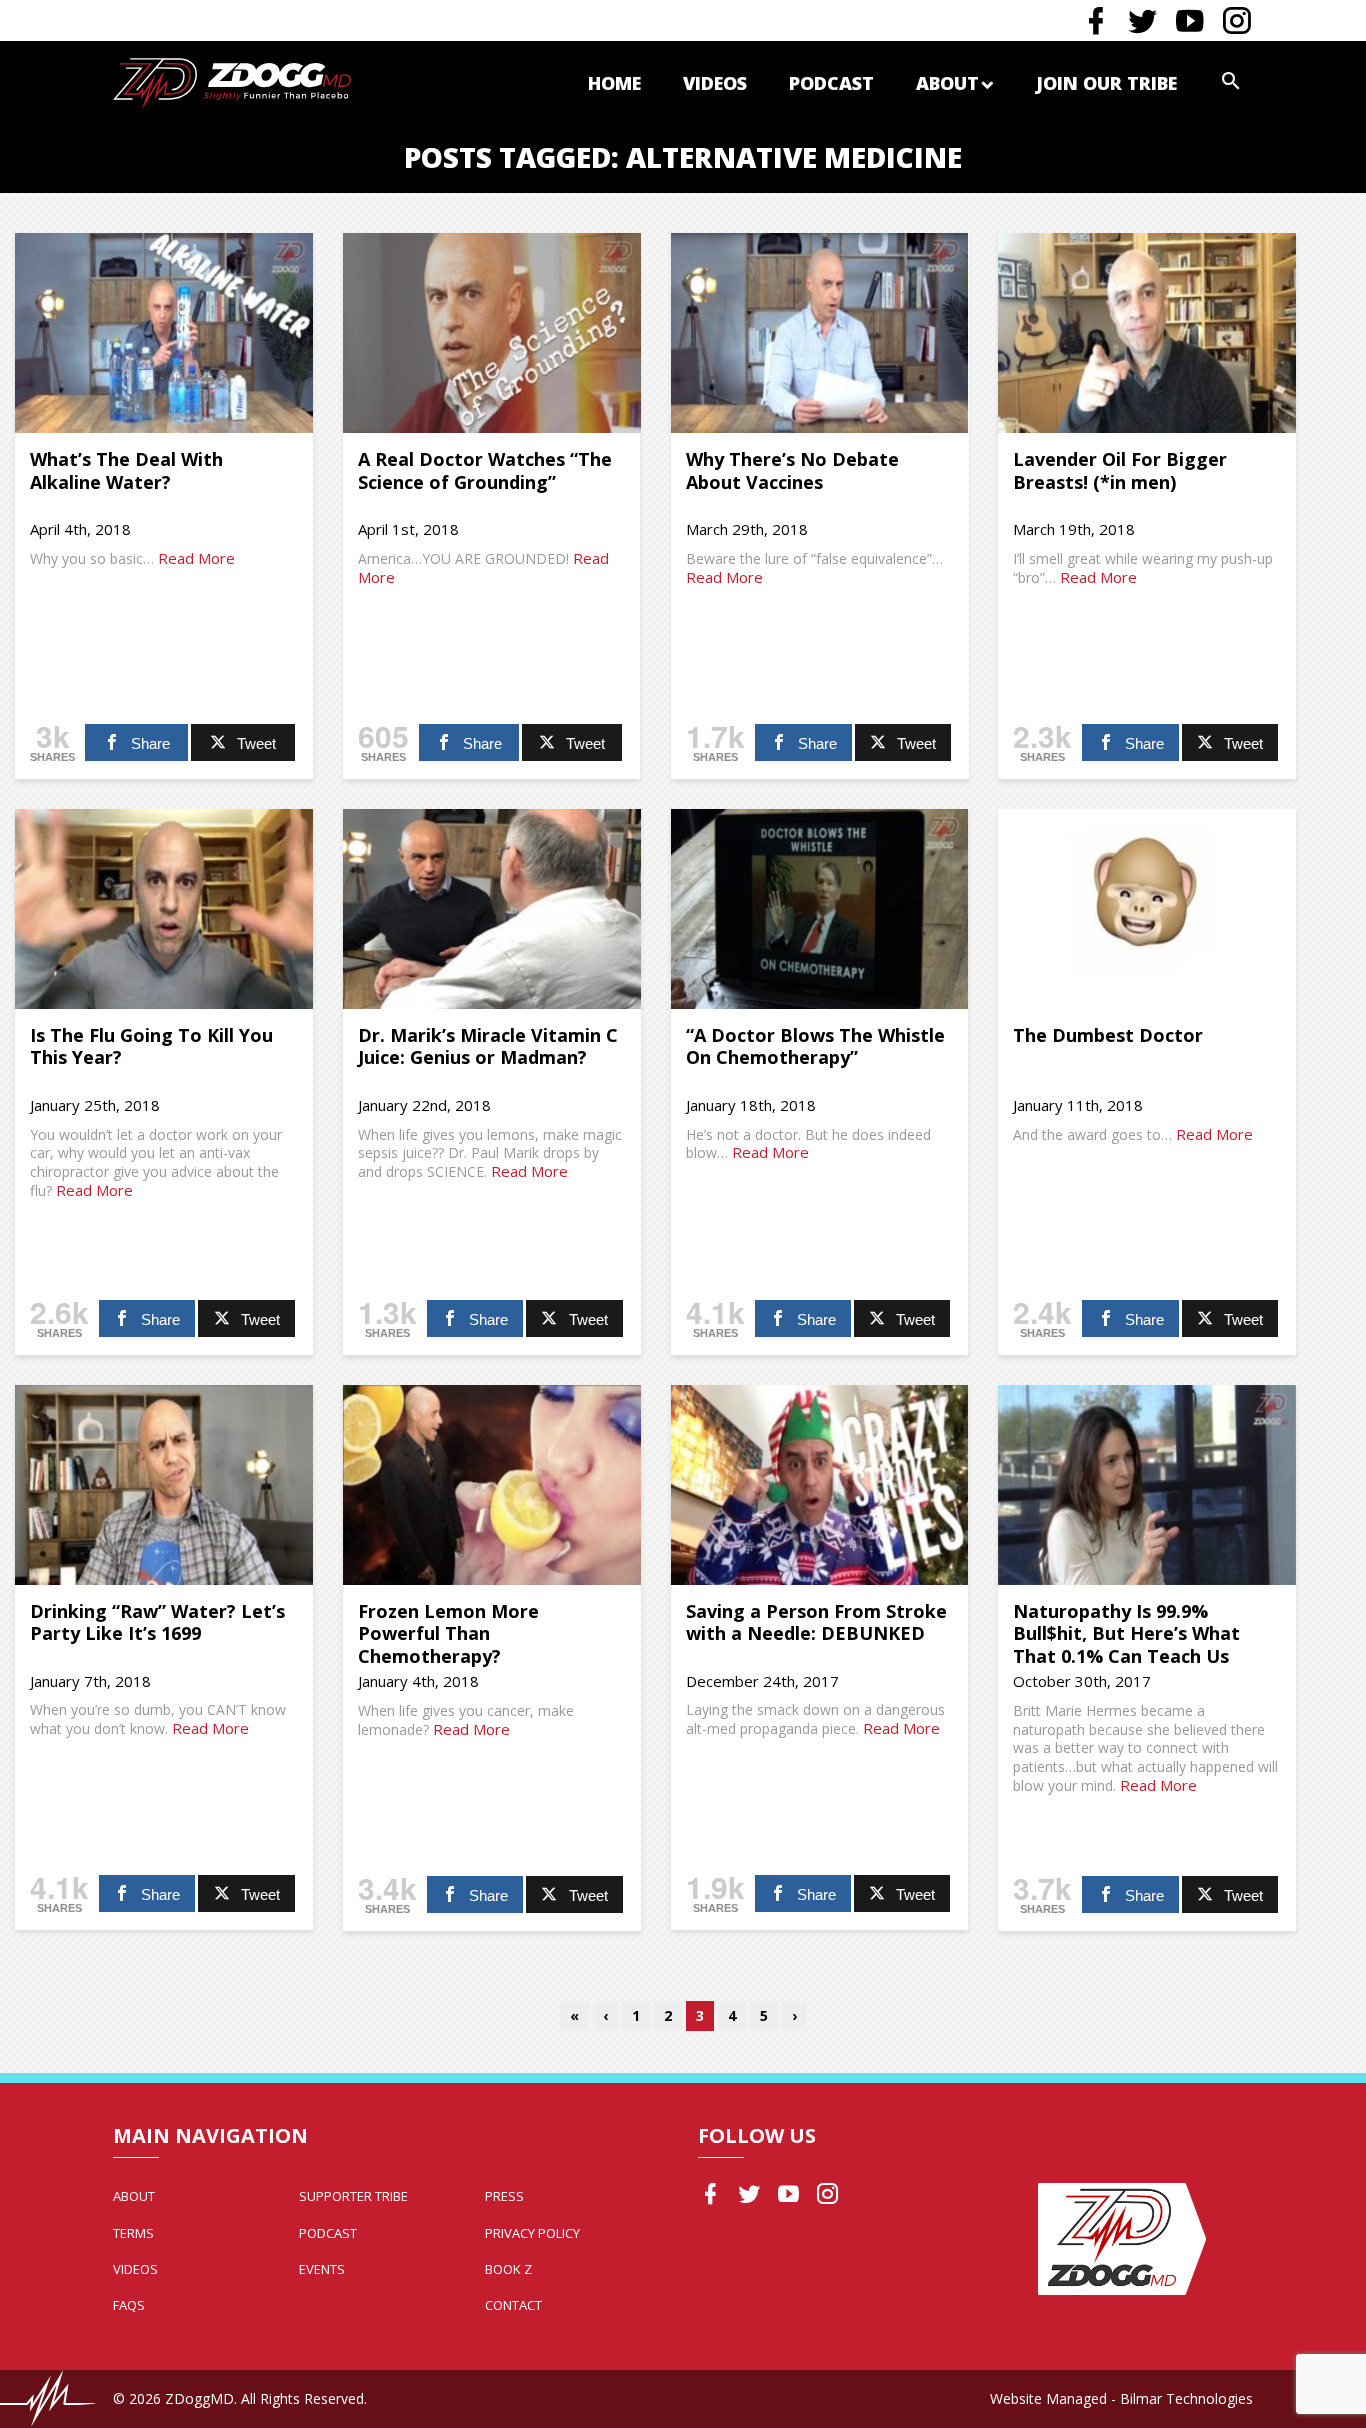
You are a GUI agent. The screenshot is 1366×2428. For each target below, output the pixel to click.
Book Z (508, 2269)
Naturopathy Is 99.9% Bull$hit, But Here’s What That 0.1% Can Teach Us (1126, 1633)
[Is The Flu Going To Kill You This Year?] (164, 909)
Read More (196, 558)
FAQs (129, 2305)
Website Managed (1048, 2398)
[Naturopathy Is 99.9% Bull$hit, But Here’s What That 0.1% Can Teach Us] (1147, 1485)
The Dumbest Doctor (1108, 1035)
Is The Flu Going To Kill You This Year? (151, 1046)
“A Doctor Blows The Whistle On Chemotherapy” (815, 1046)
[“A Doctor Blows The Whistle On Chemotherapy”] (820, 909)
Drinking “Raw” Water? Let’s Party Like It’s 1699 (157, 1622)
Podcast (831, 83)
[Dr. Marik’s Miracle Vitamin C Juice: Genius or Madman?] (492, 909)
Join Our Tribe (1106, 83)
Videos (715, 83)
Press (504, 2196)
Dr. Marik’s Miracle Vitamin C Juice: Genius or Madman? (488, 1046)
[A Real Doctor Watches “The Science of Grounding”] (492, 333)
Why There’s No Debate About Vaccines (792, 470)
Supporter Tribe (353, 2196)
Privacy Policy (532, 2233)
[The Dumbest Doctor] (1147, 909)
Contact (513, 2305)
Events (322, 2269)
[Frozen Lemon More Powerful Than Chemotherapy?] (492, 1485)
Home (614, 83)
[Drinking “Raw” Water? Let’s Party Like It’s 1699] (164, 1485)
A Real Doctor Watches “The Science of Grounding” (485, 470)
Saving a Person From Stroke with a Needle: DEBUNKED (816, 1622)
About (947, 83)
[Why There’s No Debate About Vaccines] (820, 333)
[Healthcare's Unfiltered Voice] (232, 81)
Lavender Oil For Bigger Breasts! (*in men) (1120, 470)
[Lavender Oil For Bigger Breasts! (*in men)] (1147, 333)
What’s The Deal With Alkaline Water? (126, 470)
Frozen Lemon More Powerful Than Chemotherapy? (448, 1633)
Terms (133, 2233)
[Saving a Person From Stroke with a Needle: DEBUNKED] (820, 1485)
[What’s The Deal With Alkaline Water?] (164, 333)
